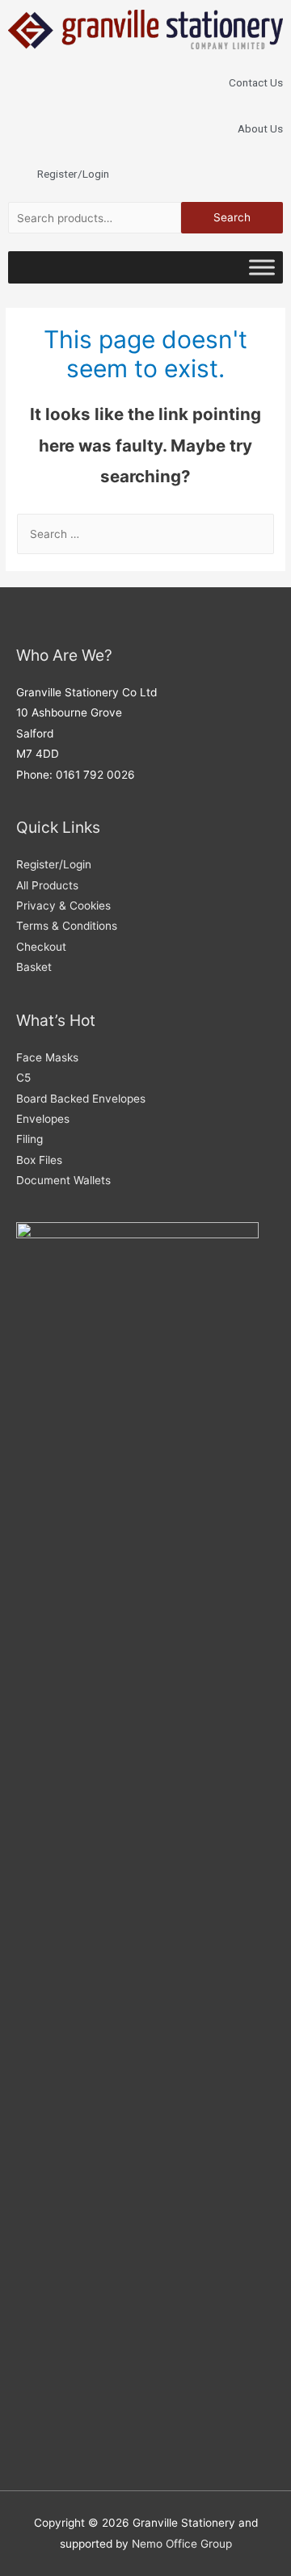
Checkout (41, 947)
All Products (47, 885)
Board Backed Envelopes (81, 1099)
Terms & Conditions (67, 926)
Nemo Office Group (182, 2544)
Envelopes (43, 1119)
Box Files (39, 1160)
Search (232, 217)
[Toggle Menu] (262, 267)
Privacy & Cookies (63, 906)
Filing (30, 1139)
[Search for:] (145, 534)
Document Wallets (63, 1180)
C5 (23, 1078)
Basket (34, 967)
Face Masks (47, 1057)
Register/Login (54, 864)
